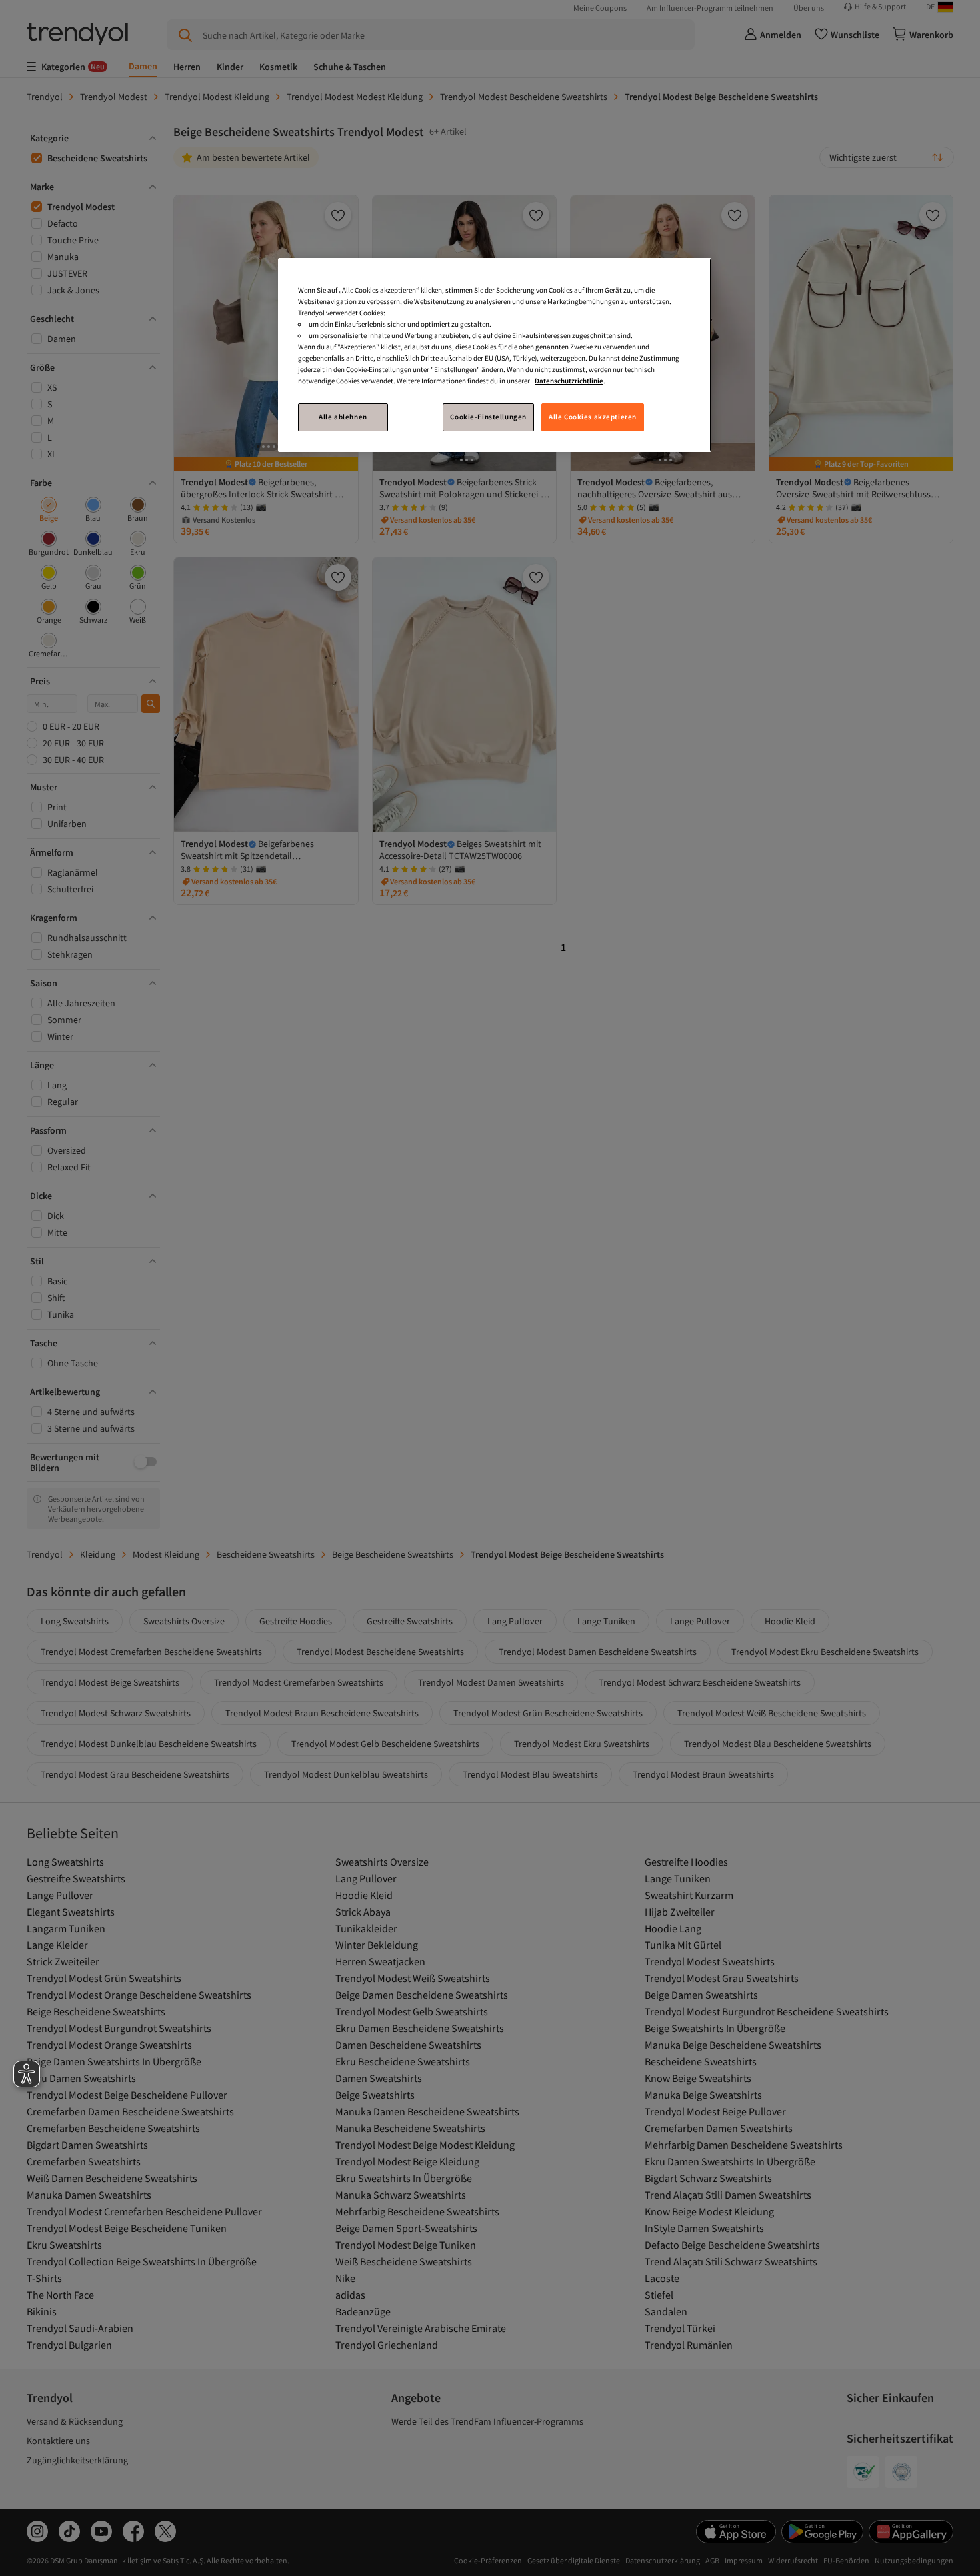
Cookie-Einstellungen (488, 417)
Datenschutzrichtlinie (569, 381)
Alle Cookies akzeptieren (593, 417)
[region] (495, 355)
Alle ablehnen (343, 417)
